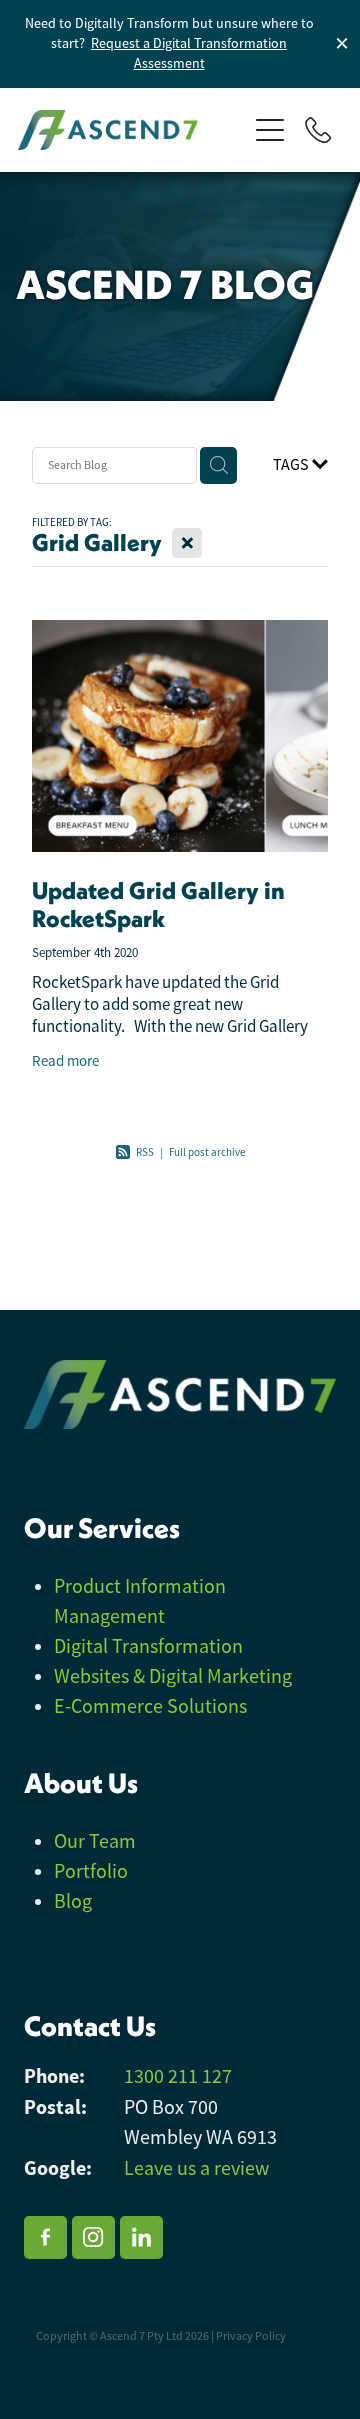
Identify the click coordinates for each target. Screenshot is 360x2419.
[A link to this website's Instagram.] (93, 2237)
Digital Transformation (148, 1646)
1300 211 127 (178, 2076)
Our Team (95, 1841)
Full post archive (207, 1152)
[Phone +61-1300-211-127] (318, 130)
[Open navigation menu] (270, 130)
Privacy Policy (251, 2336)
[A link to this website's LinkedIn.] (141, 2237)
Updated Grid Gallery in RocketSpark (158, 904)
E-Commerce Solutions (150, 1706)
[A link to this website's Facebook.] (45, 2237)
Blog (73, 1901)
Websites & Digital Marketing (173, 1676)
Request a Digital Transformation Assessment (189, 53)
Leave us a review (196, 2168)
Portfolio (91, 1871)
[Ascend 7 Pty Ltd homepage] (132, 130)
